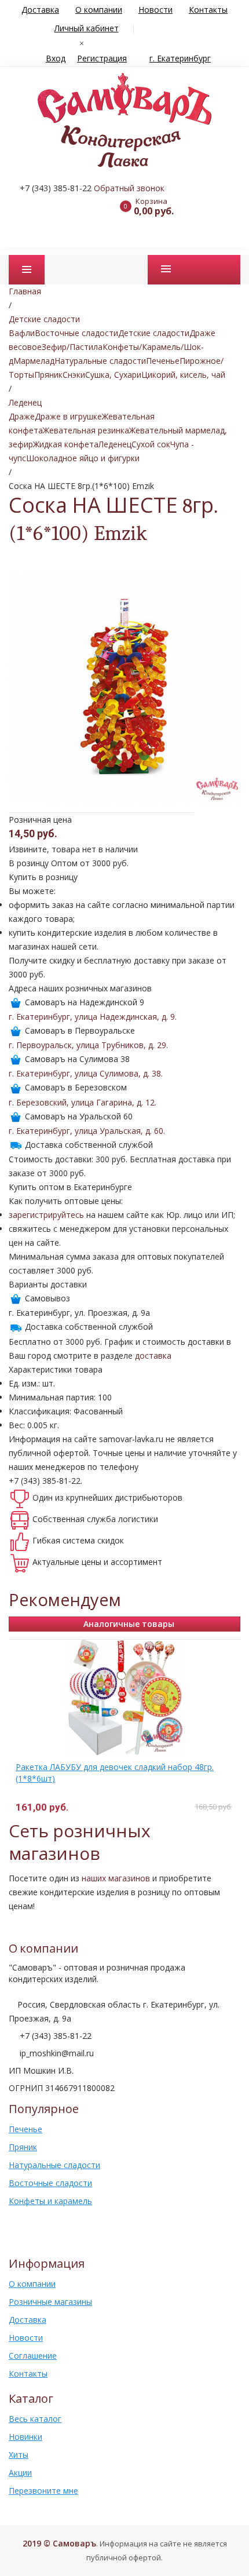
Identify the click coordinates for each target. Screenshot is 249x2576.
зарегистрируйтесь (46, 1215)
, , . (93, 1017)
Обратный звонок (129, 188)
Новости (155, 10)
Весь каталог (35, 2419)
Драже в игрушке (68, 416)
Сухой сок (151, 444)
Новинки (25, 2437)
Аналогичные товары (129, 1624)
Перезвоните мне (43, 2491)
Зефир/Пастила (72, 347)
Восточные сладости (76, 333)
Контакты (208, 10)
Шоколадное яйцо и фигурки (83, 458)
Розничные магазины (50, 2302)
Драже (22, 416)
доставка (153, 1355)
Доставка (40, 10)
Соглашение (33, 2356)
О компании (99, 10)
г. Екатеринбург (180, 58)
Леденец (115, 444)
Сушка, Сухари (113, 375)
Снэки (74, 375)
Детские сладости (154, 333)
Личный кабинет (87, 28)
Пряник (48, 375)
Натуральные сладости (100, 361)
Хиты (19, 2455)
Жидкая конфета (66, 444)
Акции (20, 2473)
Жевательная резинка (86, 430)
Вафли (22, 333)
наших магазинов (116, 1878)
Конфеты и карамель (50, 2201)
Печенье (163, 361)
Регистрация (102, 58)
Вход (56, 58)
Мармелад (34, 361)
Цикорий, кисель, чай (183, 375)
